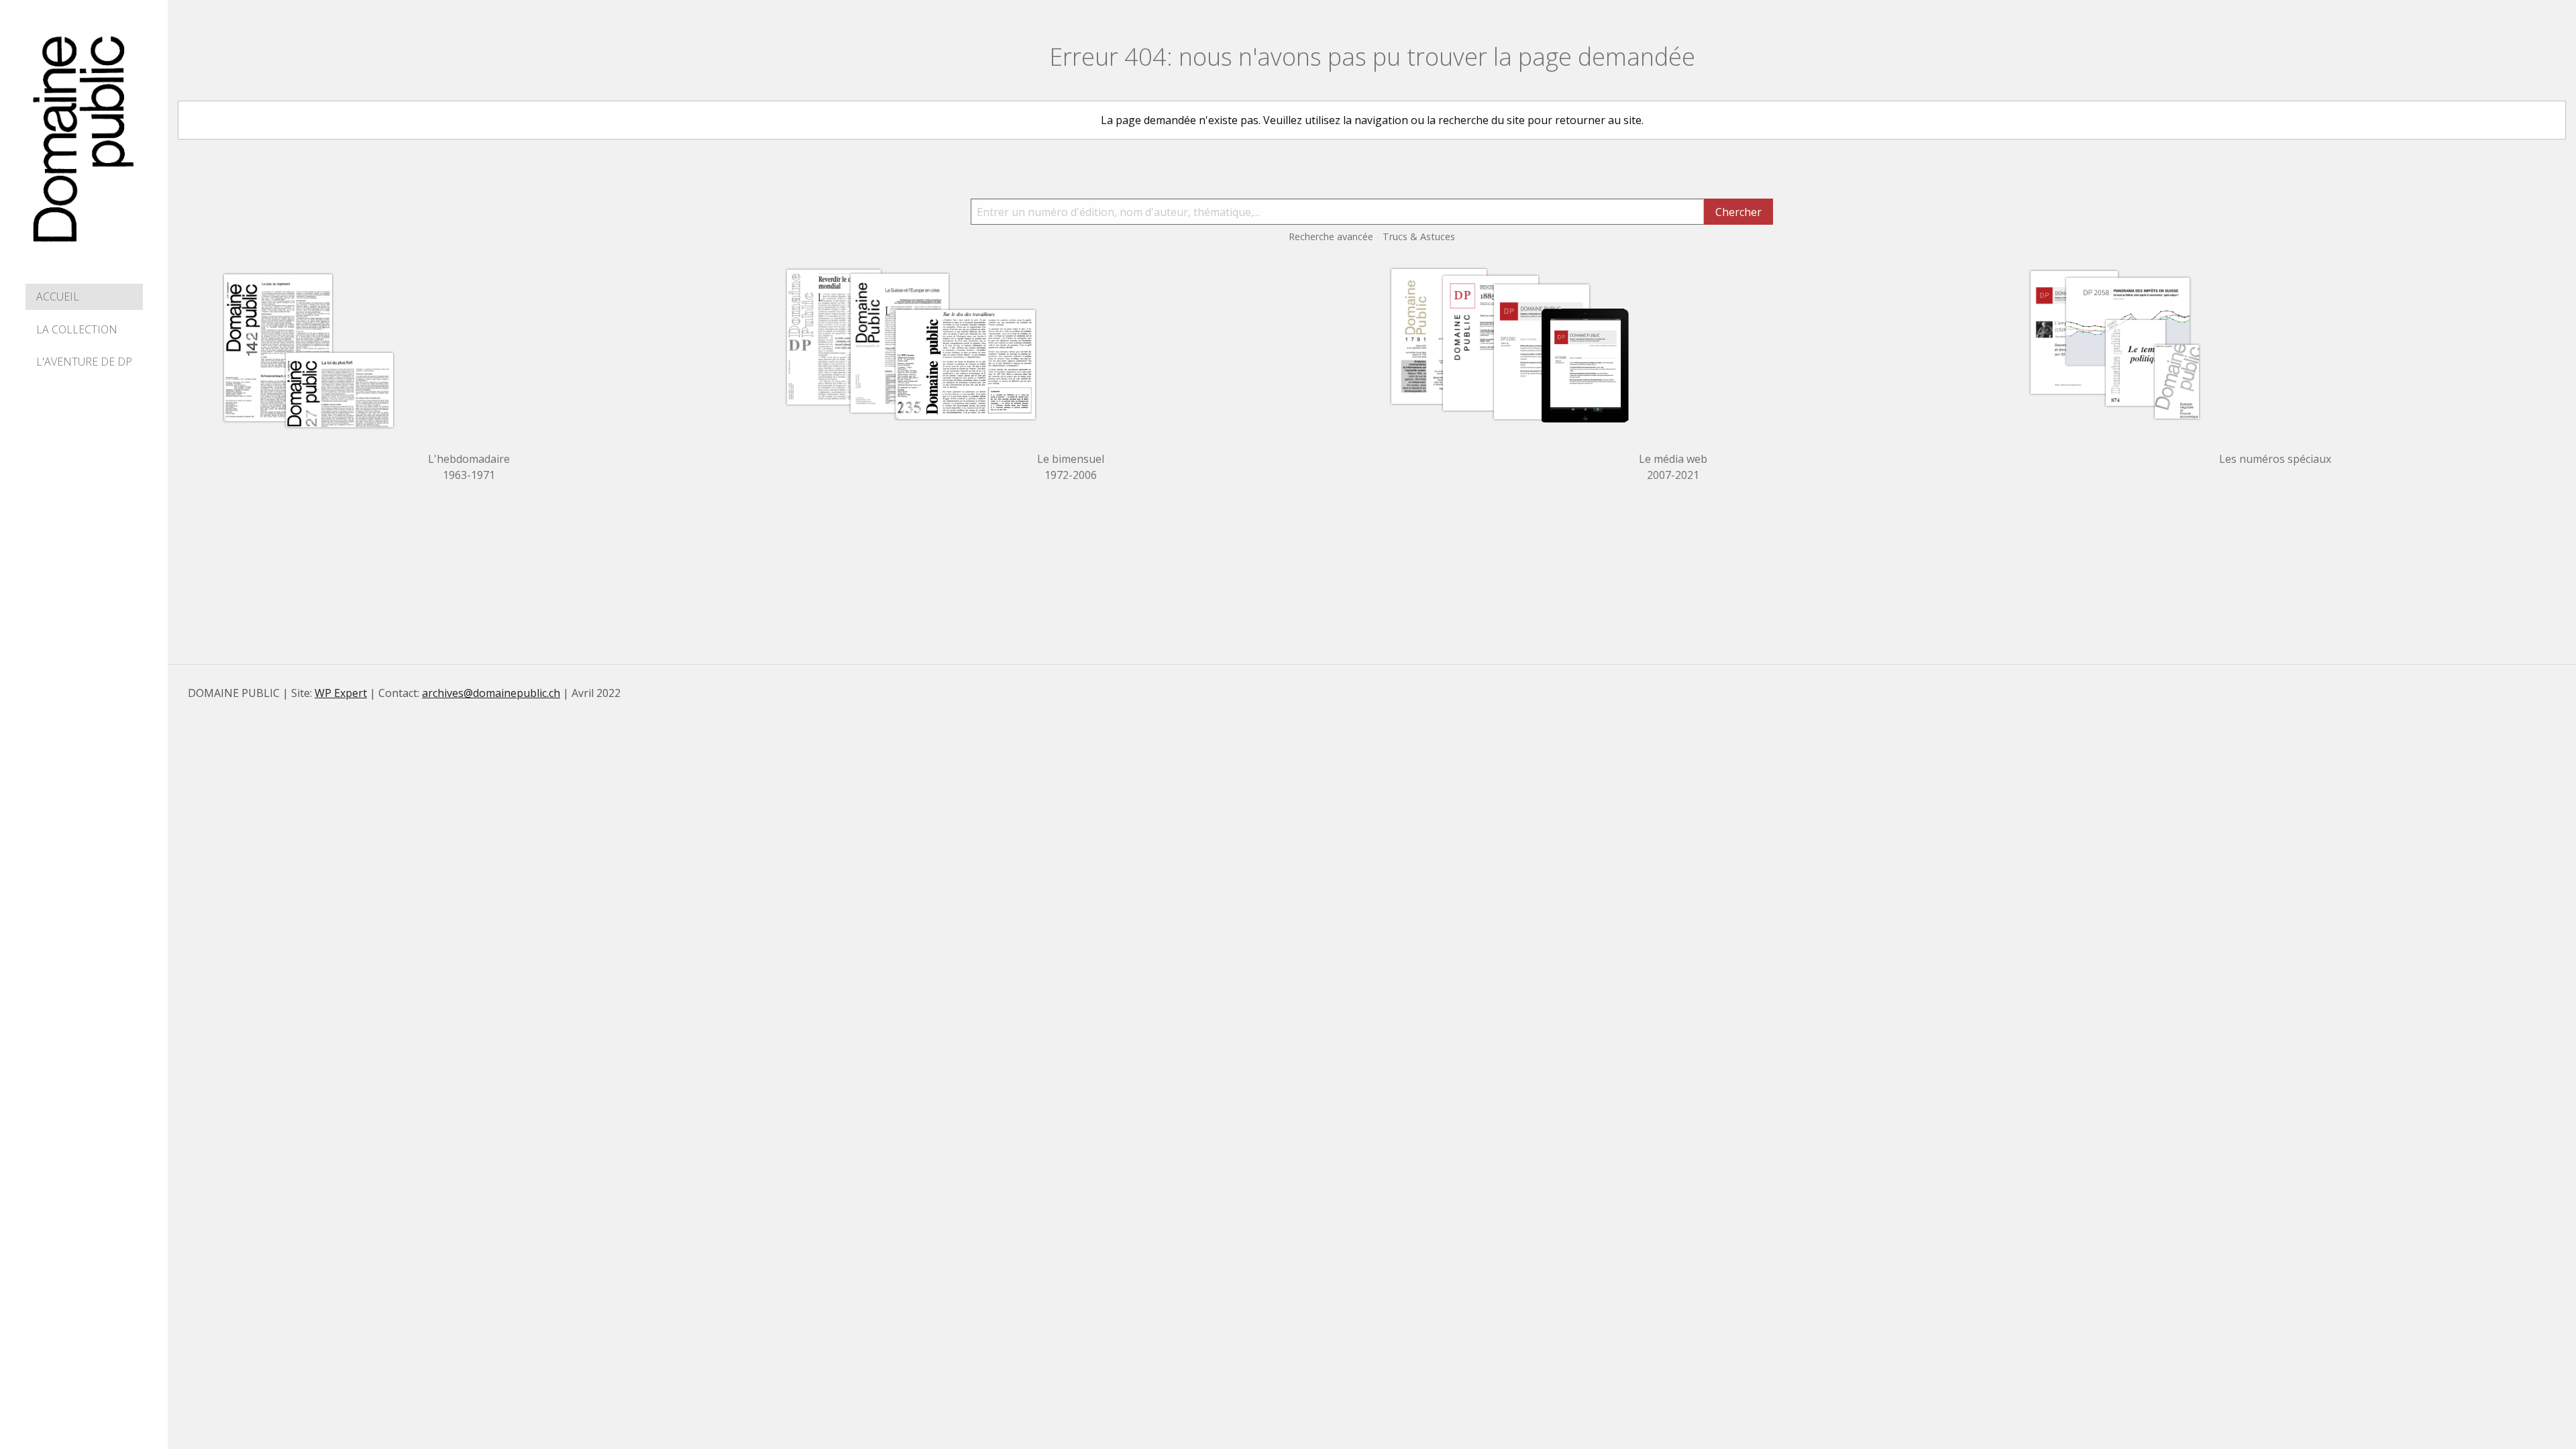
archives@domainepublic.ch (491, 693)
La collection (77, 329)
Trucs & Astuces (1419, 236)
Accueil (58, 297)
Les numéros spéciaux (2275, 459)
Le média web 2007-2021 (1673, 467)
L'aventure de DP (84, 362)
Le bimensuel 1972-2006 (1071, 467)
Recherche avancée (1331, 236)
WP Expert (341, 693)
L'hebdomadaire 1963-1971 (469, 467)
